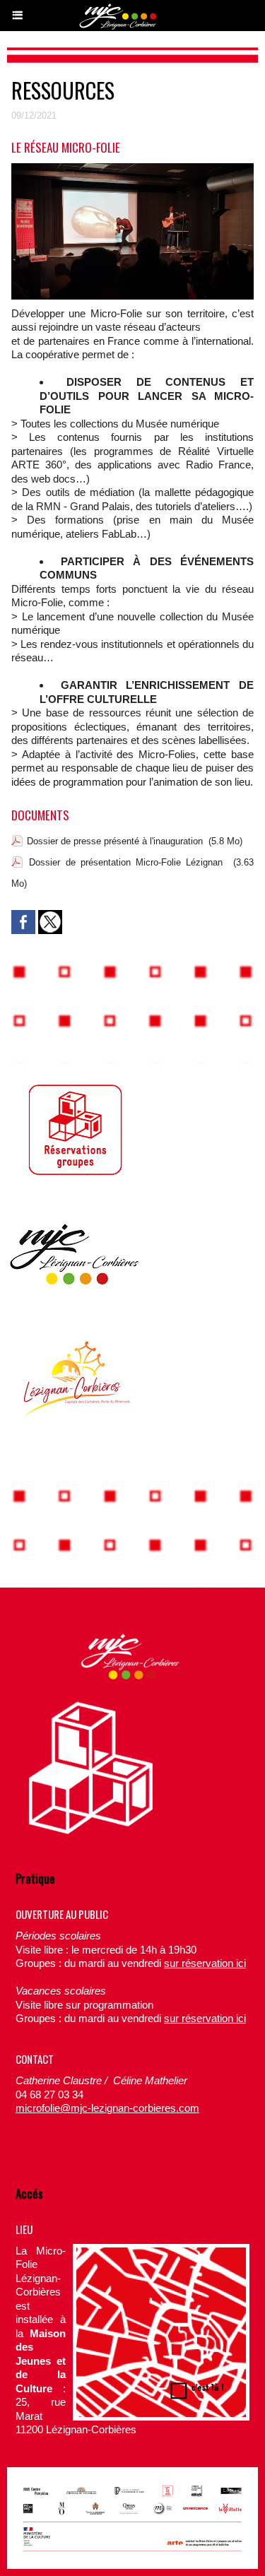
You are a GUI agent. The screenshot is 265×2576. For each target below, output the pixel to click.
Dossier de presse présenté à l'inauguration (115, 841)
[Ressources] (132, 169)
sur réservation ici (205, 1963)
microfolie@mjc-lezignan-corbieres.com (107, 2108)
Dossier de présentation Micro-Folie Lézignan (126, 862)
